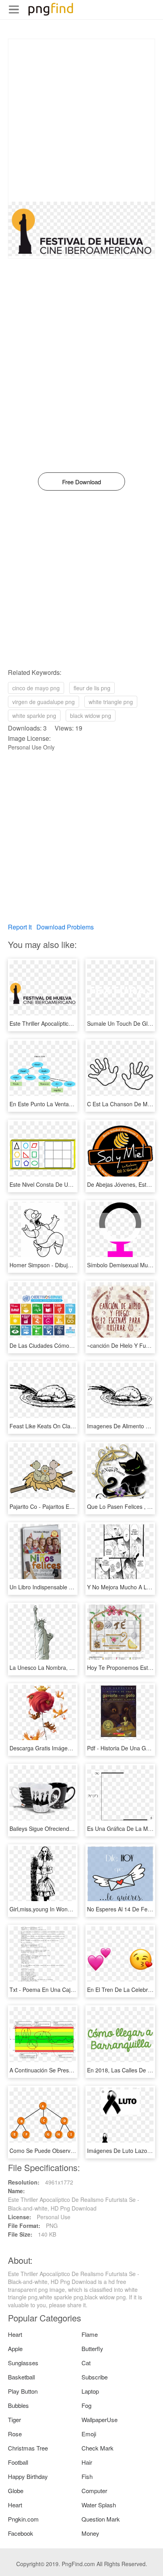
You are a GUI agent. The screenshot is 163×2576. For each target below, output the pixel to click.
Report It (20, 927)
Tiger (14, 2420)
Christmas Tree (28, 2448)
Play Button (23, 2391)
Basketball (21, 2377)
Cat (86, 2363)
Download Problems (65, 927)
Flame (90, 2334)
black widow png (91, 716)
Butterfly (92, 2348)
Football (18, 2462)
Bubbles (18, 2405)
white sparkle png (34, 716)
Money (90, 2533)
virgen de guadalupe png (44, 702)
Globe (16, 2491)
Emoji (89, 2434)
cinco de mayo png (36, 688)
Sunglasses (23, 2363)
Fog (86, 2405)
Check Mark (98, 2448)
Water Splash (99, 2505)
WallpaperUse (100, 2420)
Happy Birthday (28, 2476)
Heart (15, 2334)
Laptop (90, 2391)
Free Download (81, 482)
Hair (87, 2462)
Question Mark (101, 2519)
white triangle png (111, 702)
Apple (15, 2348)
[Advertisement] (81, 120)
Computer (94, 2491)
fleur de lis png (92, 688)
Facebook (21, 2533)
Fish (87, 2476)
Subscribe (95, 2377)
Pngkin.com (23, 2519)
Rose (15, 2434)
